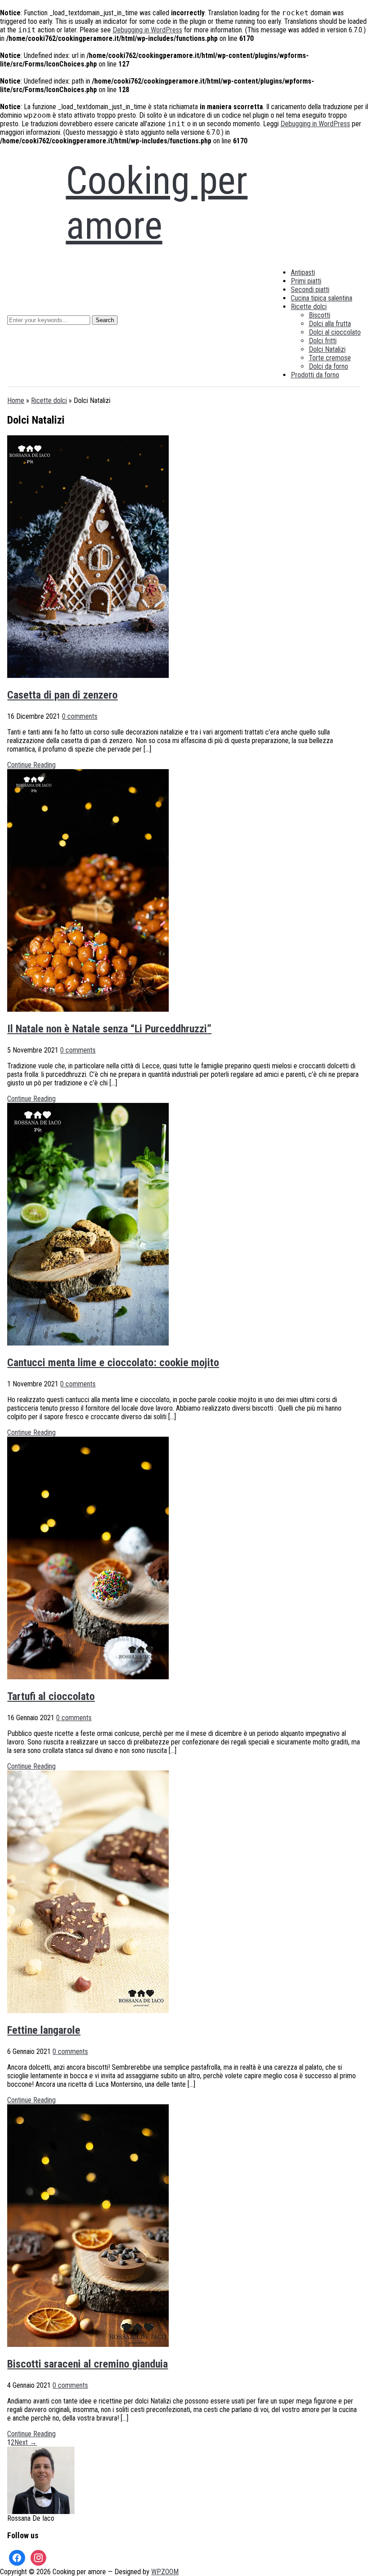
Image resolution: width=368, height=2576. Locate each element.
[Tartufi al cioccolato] (88, 1677)
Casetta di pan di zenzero (62, 695)
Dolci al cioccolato (335, 332)
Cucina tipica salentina (322, 298)
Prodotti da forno (315, 375)
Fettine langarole (44, 2030)
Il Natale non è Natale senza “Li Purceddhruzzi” (109, 1029)
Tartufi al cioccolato (51, 1696)
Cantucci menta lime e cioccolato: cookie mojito (113, 1363)
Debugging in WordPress (147, 30)
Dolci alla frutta (330, 324)
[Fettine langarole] (88, 2011)
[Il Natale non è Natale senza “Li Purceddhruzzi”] (88, 1009)
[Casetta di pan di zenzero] (88, 675)
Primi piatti (306, 281)
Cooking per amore (157, 203)
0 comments (80, 716)
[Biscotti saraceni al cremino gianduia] (88, 2344)
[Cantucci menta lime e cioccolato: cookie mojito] (88, 1343)
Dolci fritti (323, 341)
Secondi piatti (310, 290)
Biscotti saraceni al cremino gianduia (88, 2364)
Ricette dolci (309, 307)
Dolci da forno (329, 366)
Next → (26, 2442)
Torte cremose (330, 358)
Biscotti (320, 315)
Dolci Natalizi (327, 349)
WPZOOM (165, 2572)
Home (16, 401)
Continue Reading (31, 765)
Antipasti (303, 272)
